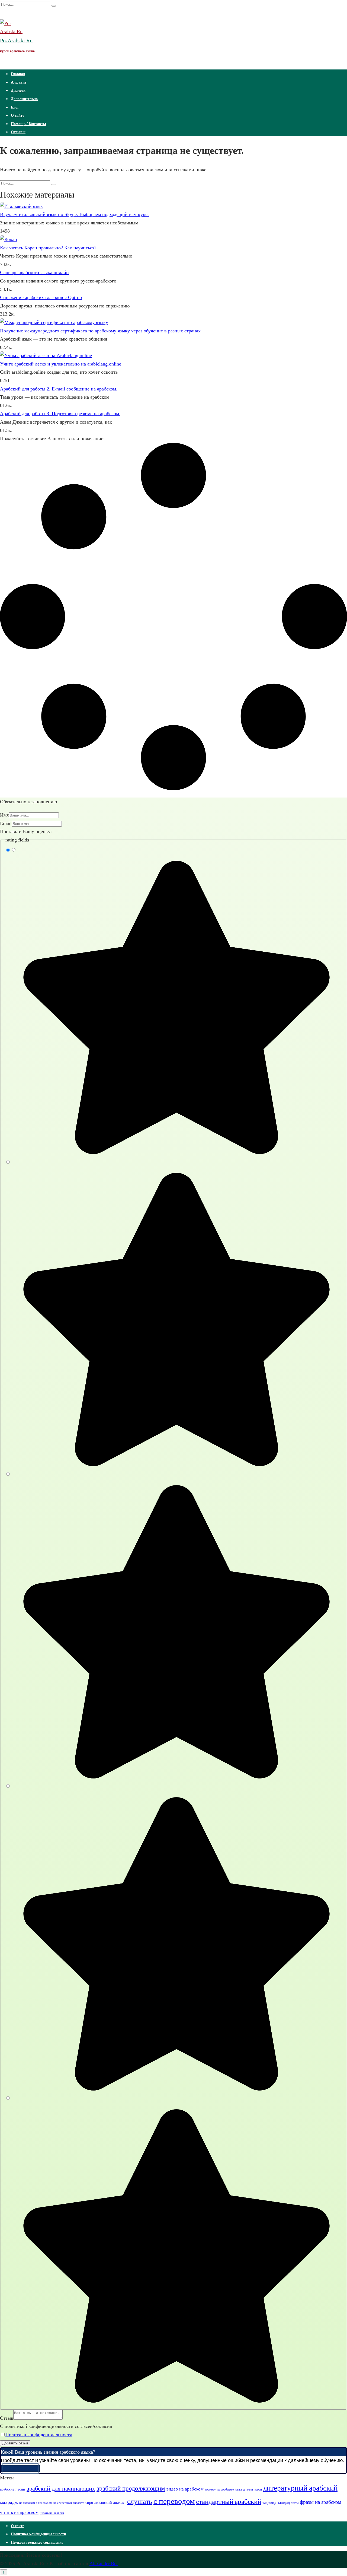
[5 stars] (174, 2402)
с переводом (174, 2501)
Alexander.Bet (104, 2564)
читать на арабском (19, 2512)
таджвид (269, 2502)
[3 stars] (174, 1778)
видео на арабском (185, 2489)
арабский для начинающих (61, 2488)
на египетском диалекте (69, 2503)
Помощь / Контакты (28, 124)
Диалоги (18, 90)
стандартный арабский (229, 2502)
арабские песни (13, 2489)
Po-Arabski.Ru (16, 40)
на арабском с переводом (36, 2503)
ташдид (284, 2502)
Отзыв (7, 2418)
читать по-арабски (52, 2513)
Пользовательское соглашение (37, 2542)
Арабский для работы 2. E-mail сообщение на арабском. (59, 389)
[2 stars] (174, 1466)
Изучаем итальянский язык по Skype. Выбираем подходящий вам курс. (74, 214)
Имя (4, 815)
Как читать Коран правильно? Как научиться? (48, 248)
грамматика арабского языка (223, 2490)
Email (6, 823)
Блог (15, 107)
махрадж (9, 2502)
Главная (18, 74)
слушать (140, 2502)
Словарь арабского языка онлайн (34, 272)
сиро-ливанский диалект (106, 2502)
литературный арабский (300, 2488)
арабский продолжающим (131, 2488)
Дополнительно (24, 99)
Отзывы (18, 132)
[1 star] (174, 1154)
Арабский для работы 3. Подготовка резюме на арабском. (60, 414)
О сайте (17, 115)
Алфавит (19, 82)
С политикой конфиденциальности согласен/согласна (56, 2426)
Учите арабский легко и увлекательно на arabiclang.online (61, 364)
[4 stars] (174, 2090)
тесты (295, 2503)
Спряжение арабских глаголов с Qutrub (41, 297)
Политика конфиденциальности (39, 2435)
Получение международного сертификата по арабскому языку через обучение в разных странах (100, 331)
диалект (248, 2490)
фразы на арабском (321, 2502)
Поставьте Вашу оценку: (26, 831)
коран (258, 2490)
